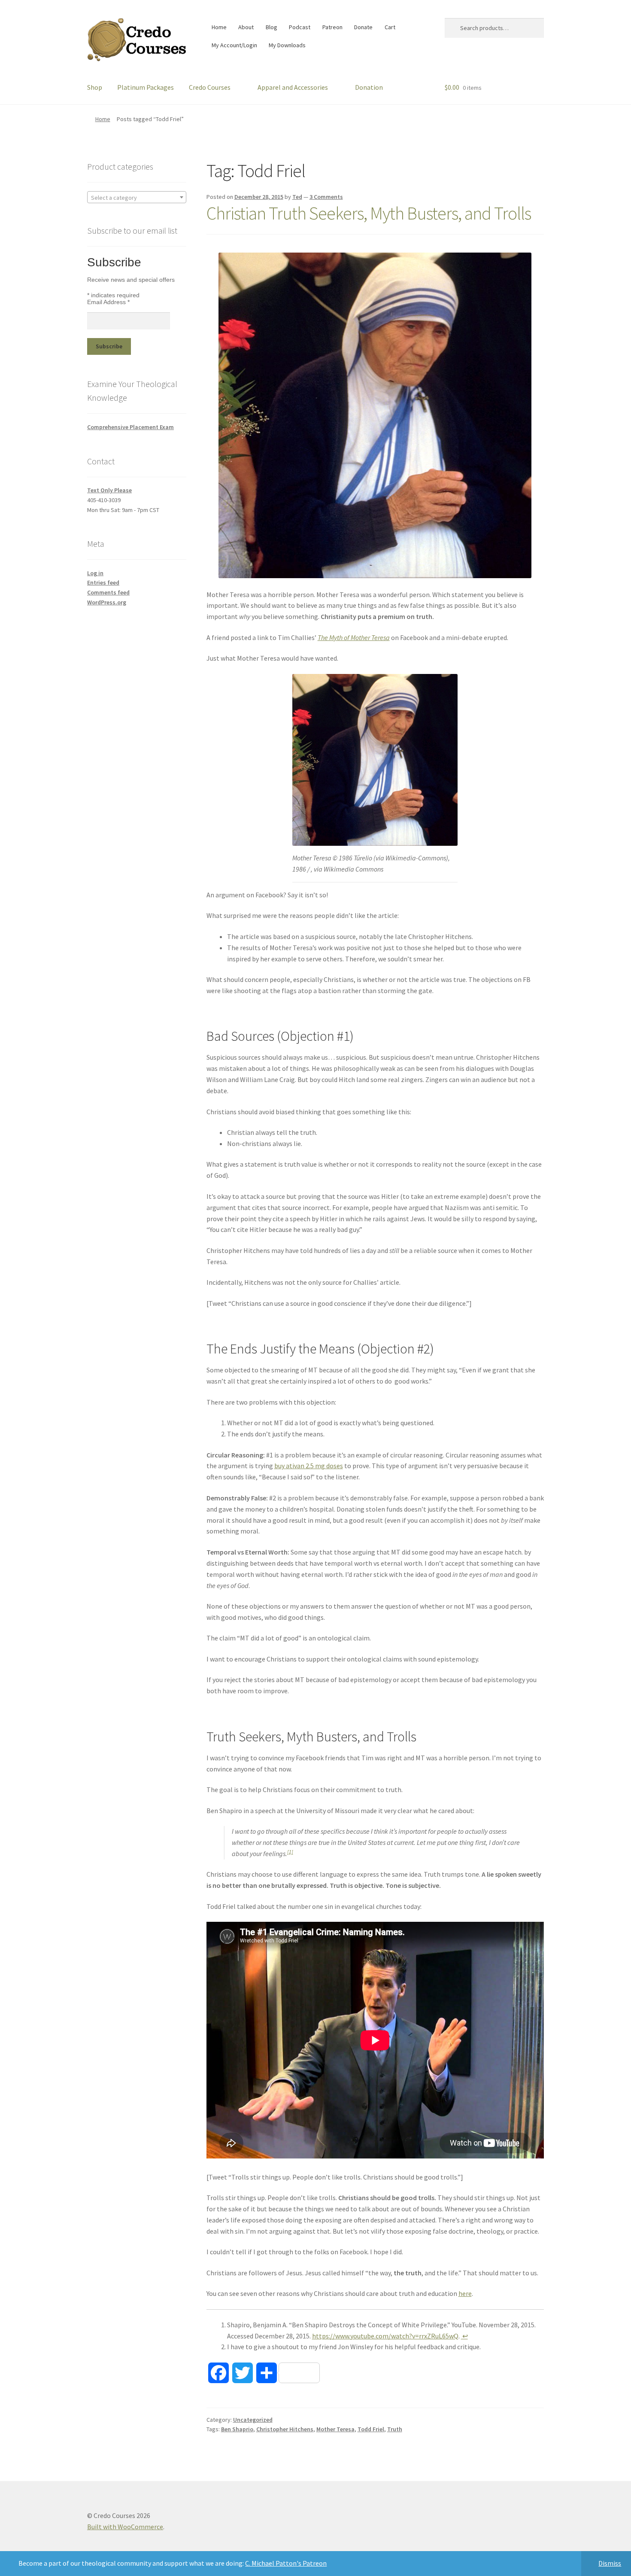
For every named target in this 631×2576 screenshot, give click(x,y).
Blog (272, 27)
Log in (95, 573)
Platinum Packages (146, 87)
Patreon (332, 27)
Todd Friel (371, 2429)
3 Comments (326, 197)
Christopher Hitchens (285, 2429)
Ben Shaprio (237, 2429)
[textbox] (137, 198)
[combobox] (137, 197)
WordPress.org (107, 602)
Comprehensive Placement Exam (130, 427)
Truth (395, 2429)
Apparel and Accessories (293, 87)
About (246, 27)
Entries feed (103, 582)
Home (219, 27)
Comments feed (108, 592)
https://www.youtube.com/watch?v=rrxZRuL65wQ (385, 2336)
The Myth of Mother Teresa (354, 637)
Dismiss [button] (610, 2563)
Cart (390, 27)
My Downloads (287, 45)
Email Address (108, 302)
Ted (297, 197)
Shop (95, 87)
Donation (369, 87)
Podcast (300, 27)
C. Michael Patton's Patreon (286, 2563)
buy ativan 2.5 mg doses (309, 1466)
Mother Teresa (335, 2429)
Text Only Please (109, 490)
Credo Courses (210, 87)
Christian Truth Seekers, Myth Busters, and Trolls (369, 213)
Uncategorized (253, 2420)
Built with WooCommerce (125, 2527)
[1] (290, 1852)
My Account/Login (234, 45)
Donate (363, 27)
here (465, 2293)
